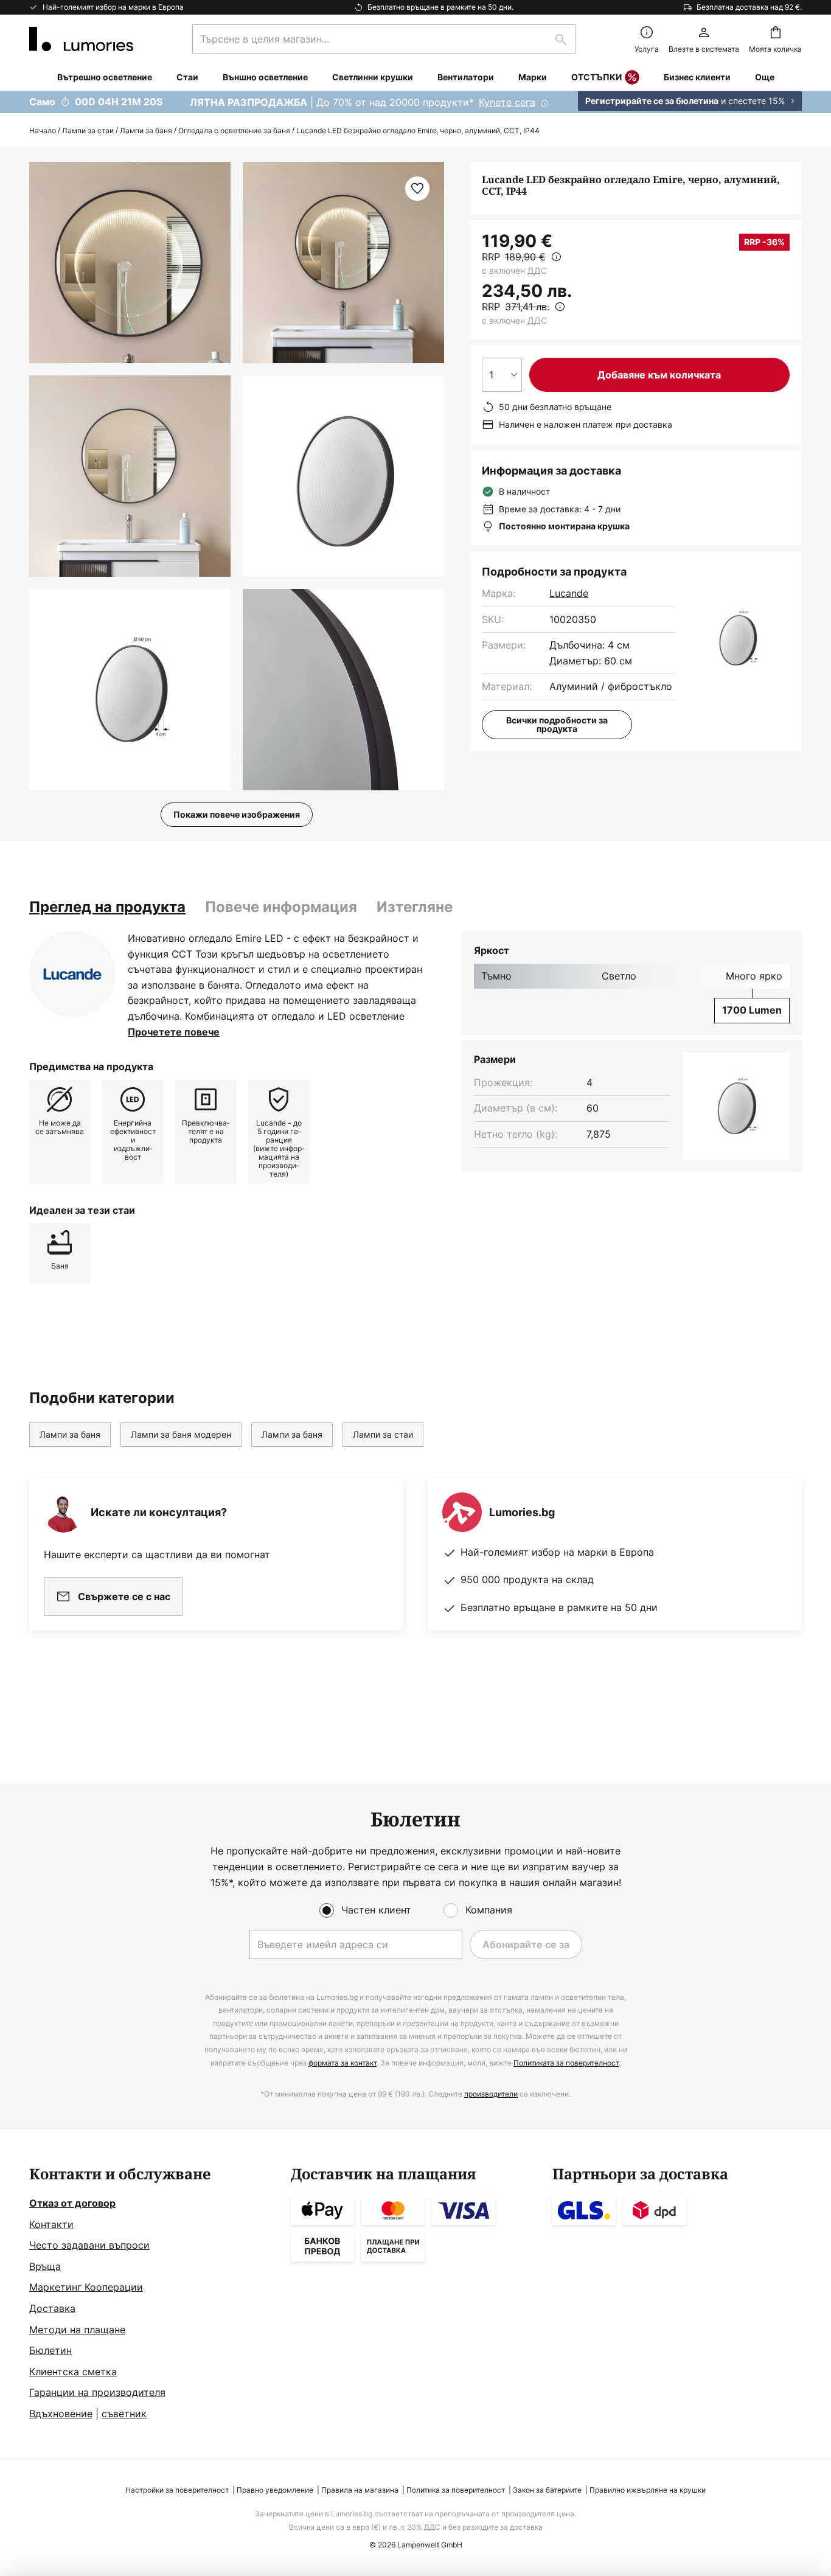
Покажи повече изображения (237, 814)
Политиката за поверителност (566, 2063)
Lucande (569, 593)
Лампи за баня (146, 131)
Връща (45, 2266)
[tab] (107, 907)
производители (491, 2094)
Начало (43, 131)
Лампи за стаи (88, 131)
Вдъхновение (61, 2414)
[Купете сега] (415, 102)
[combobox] (384, 39)
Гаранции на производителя (97, 2392)
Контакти (51, 2224)
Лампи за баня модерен (181, 1434)
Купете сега (507, 102)
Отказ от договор (72, 2203)
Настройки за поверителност (177, 2490)
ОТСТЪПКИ (596, 77)
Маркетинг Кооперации (86, 2287)
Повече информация (281, 907)
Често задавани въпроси (89, 2245)
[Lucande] (72, 974)
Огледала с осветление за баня (234, 131)
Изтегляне (415, 907)
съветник (124, 2414)
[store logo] (81, 39)
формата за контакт (342, 2063)
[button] (130, 476)
